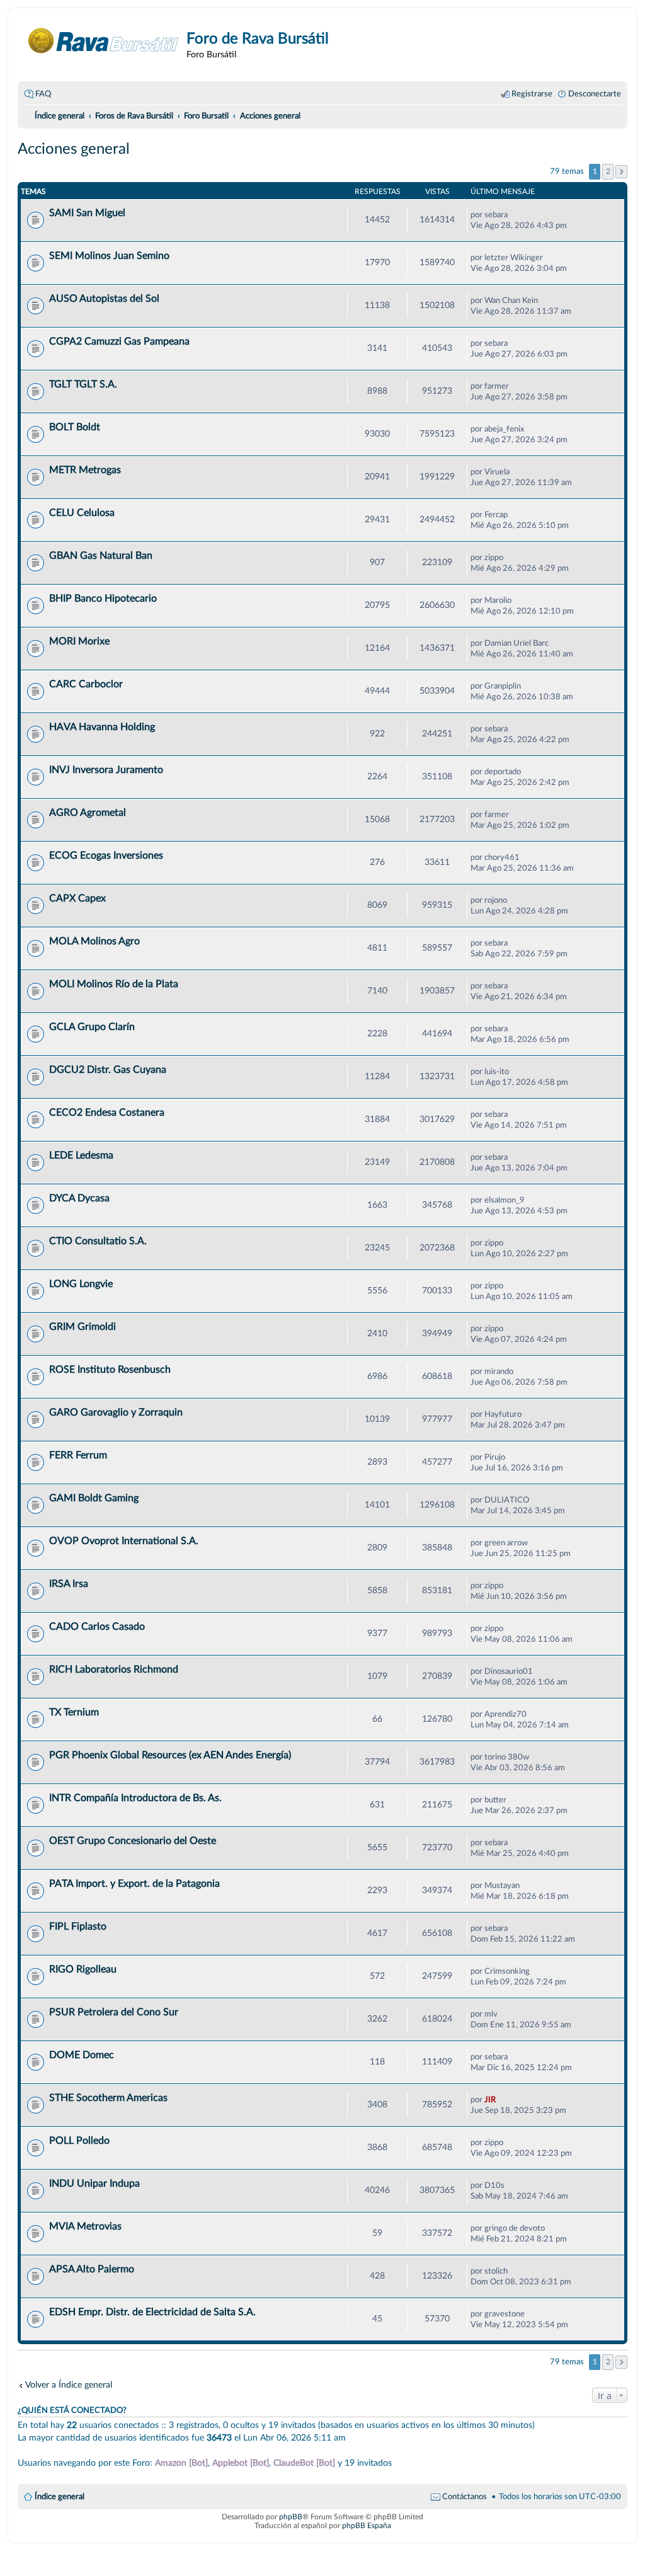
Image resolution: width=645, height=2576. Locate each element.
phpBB (291, 2517)
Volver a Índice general (69, 2385)
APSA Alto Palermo (92, 2269)
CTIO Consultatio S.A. (98, 1241)
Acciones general (74, 149)
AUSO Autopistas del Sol (104, 299)
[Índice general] (104, 41)
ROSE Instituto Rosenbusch (110, 1370)
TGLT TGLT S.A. (83, 384)
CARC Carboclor (86, 684)
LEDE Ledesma (81, 1155)
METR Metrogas (85, 470)
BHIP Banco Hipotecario (103, 598)
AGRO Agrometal (88, 813)
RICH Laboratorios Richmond (114, 1669)
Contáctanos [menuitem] (465, 2497)
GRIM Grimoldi (83, 1327)
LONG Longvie (81, 1284)
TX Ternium (74, 1712)
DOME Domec (82, 2055)
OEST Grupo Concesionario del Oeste (133, 1841)
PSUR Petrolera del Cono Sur (114, 2012)
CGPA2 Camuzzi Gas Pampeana (119, 341)
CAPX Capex (77, 898)
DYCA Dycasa (79, 1198)
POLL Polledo (79, 2141)
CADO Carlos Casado (97, 1627)
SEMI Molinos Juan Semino (109, 256)
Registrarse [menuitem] (532, 94)
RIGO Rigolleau (83, 1969)
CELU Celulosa (82, 513)
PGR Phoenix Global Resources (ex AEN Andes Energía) (170, 1755)
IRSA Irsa (69, 1584)
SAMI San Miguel (87, 213)
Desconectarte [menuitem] (595, 94)
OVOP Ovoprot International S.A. (124, 1541)
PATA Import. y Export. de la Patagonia (134, 1884)
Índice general (60, 2497)
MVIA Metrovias (85, 2226)
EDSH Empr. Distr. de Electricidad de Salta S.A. (152, 2312)
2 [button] (608, 171)
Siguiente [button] (621, 172)
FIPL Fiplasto (78, 1926)
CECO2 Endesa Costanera (107, 1113)
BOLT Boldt (75, 427)
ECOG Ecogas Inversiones (106, 856)
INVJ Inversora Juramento (106, 770)
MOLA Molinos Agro (94, 941)
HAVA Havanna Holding (102, 727)
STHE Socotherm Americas (108, 2098)
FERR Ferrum (78, 1455)
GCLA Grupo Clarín (92, 1027)
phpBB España (367, 2526)
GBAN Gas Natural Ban (101, 556)
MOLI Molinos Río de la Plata (114, 984)
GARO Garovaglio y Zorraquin (116, 1412)
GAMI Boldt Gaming (94, 1498)
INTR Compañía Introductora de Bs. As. (135, 1798)
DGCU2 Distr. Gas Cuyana (108, 1070)
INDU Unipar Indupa (94, 2184)
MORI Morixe (79, 641)
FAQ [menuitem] (43, 94)
